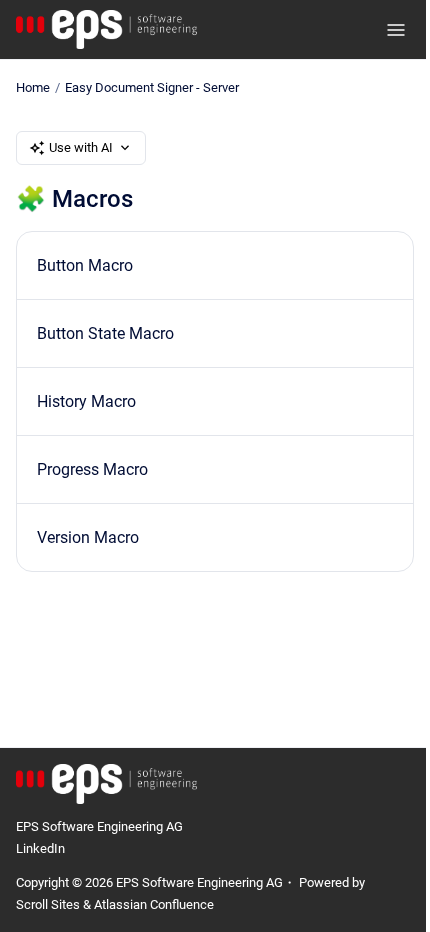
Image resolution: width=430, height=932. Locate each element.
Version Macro (88, 537)
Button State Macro (105, 333)
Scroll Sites (48, 904)
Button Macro (85, 265)
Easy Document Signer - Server (152, 87)
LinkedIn (40, 848)
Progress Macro (92, 469)
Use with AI (81, 147)
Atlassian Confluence (154, 904)
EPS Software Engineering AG (99, 826)
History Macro (86, 401)
